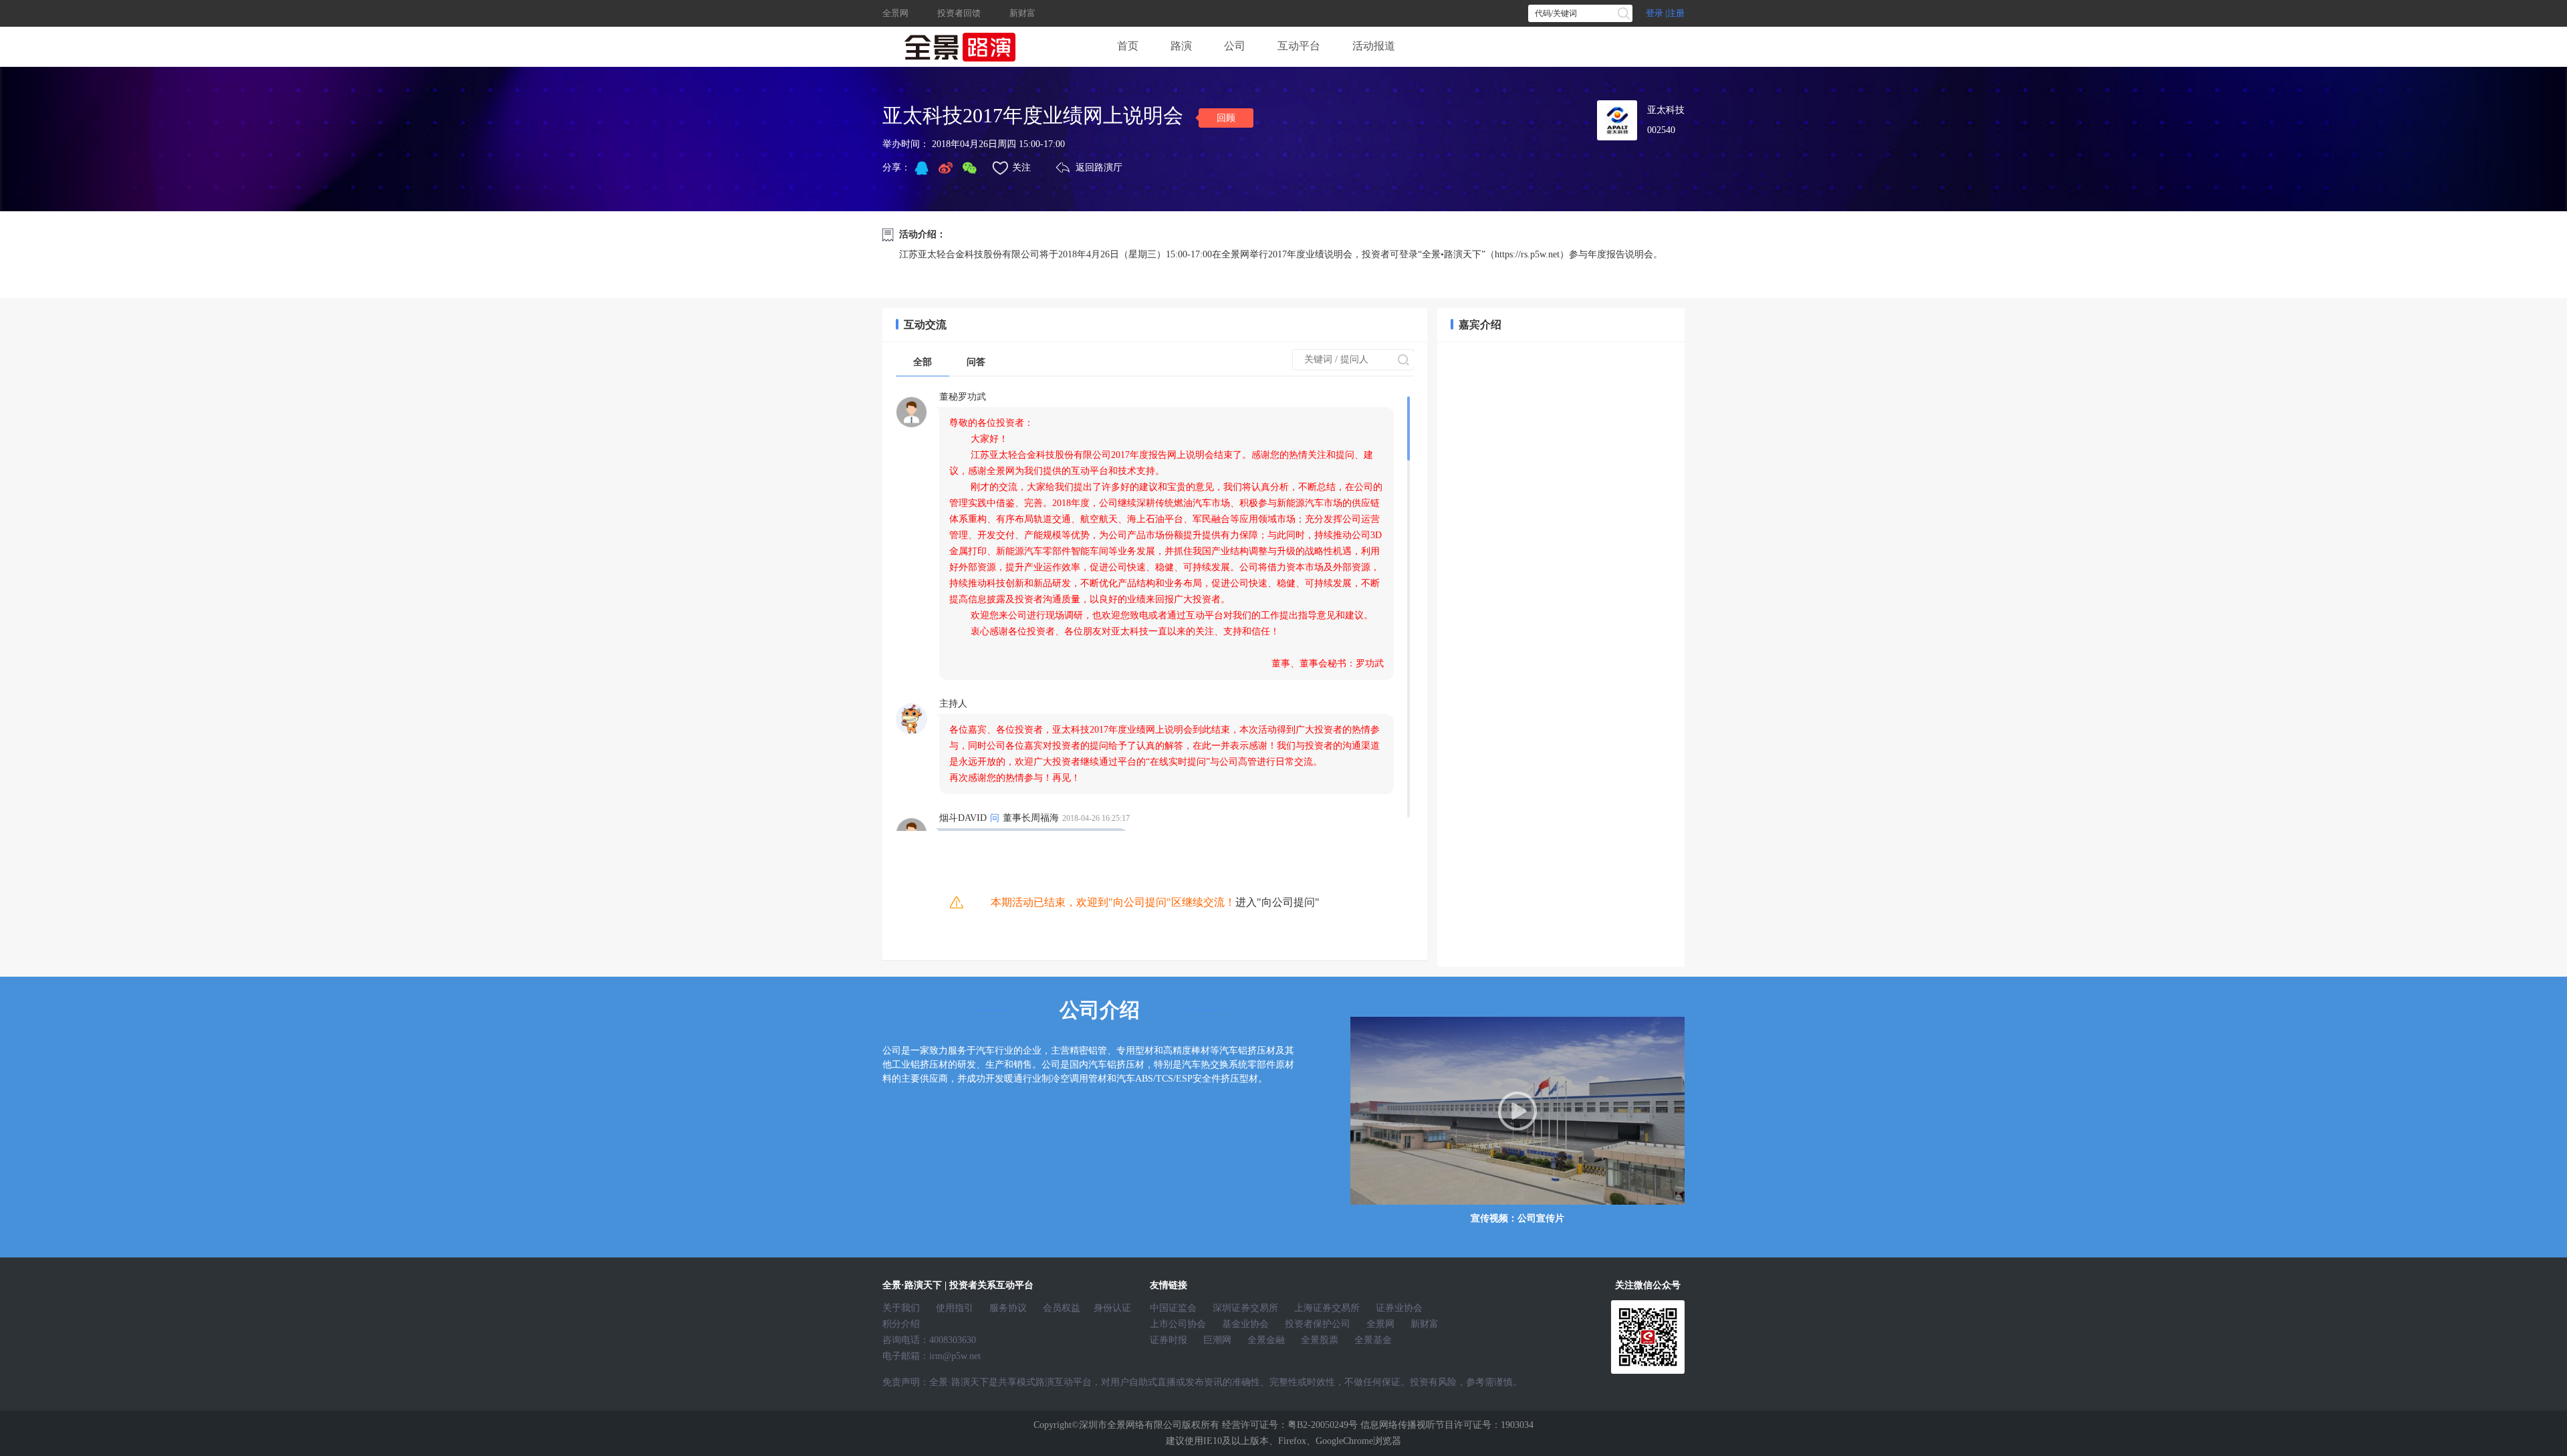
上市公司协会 (1178, 1324)
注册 (1676, 13)
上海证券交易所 (1327, 1308)
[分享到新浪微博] (945, 168)
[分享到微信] (969, 168)
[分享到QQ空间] (921, 168)
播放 (1517, 1111)
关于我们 (901, 1308)
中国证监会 (1173, 1308)
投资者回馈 (959, 13)
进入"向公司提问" (1277, 902)
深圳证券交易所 (1245, 1308)
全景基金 (1373, 1340)
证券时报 (1169, 1340)
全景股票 (1320, 1340)
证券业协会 (1399, 1308)
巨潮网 (1217, 1340)
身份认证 (1112, 1308)
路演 (1181, 46)
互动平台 (1299, 46)
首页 (1128, 46)
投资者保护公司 (1318, 1324)
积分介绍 (901, 1324)
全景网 (895, 13)
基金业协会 (1245, 1324)
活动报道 (1374, 46)
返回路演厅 (1099, 167)
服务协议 (1008, 1308)
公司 (1235, 46)
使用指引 (955, 1308)
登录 (1655, 13)
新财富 (1022, 13)
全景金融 (1266, 1340)
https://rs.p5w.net (1527, 254)
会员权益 (1062, 1308)
